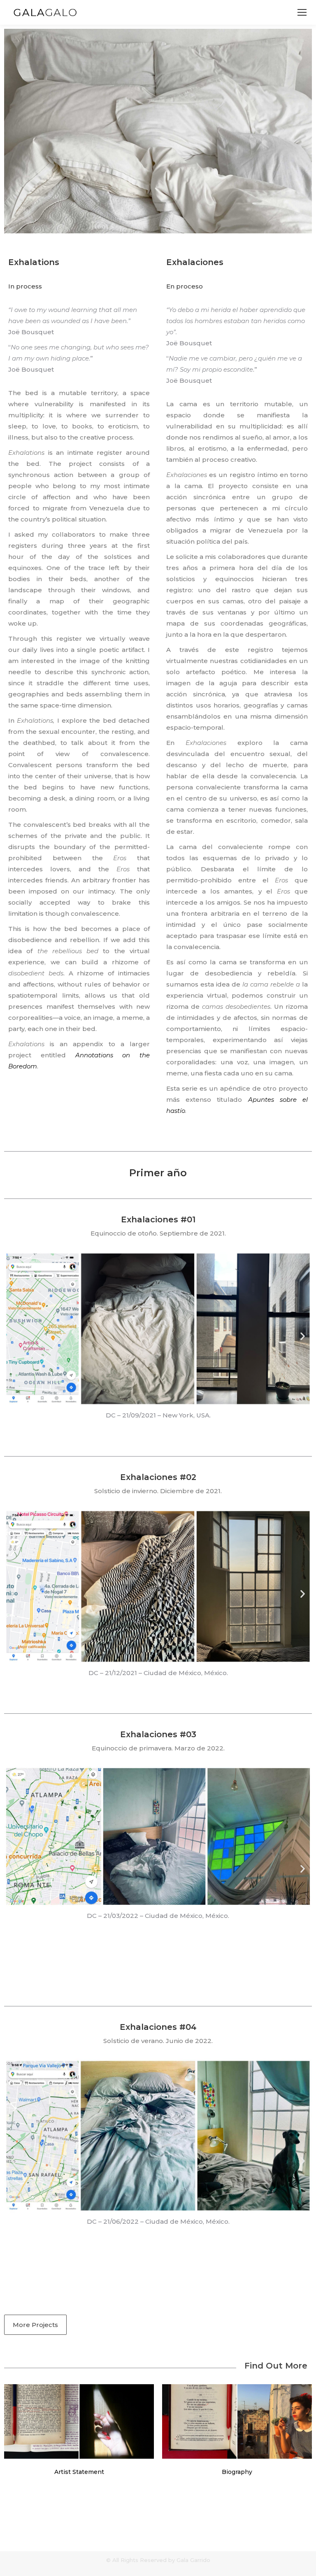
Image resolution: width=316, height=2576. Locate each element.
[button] (13, 1336)
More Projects (35, 2325)
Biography (237, 2472)
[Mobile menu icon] (302, 12)
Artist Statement (79, 2472)
